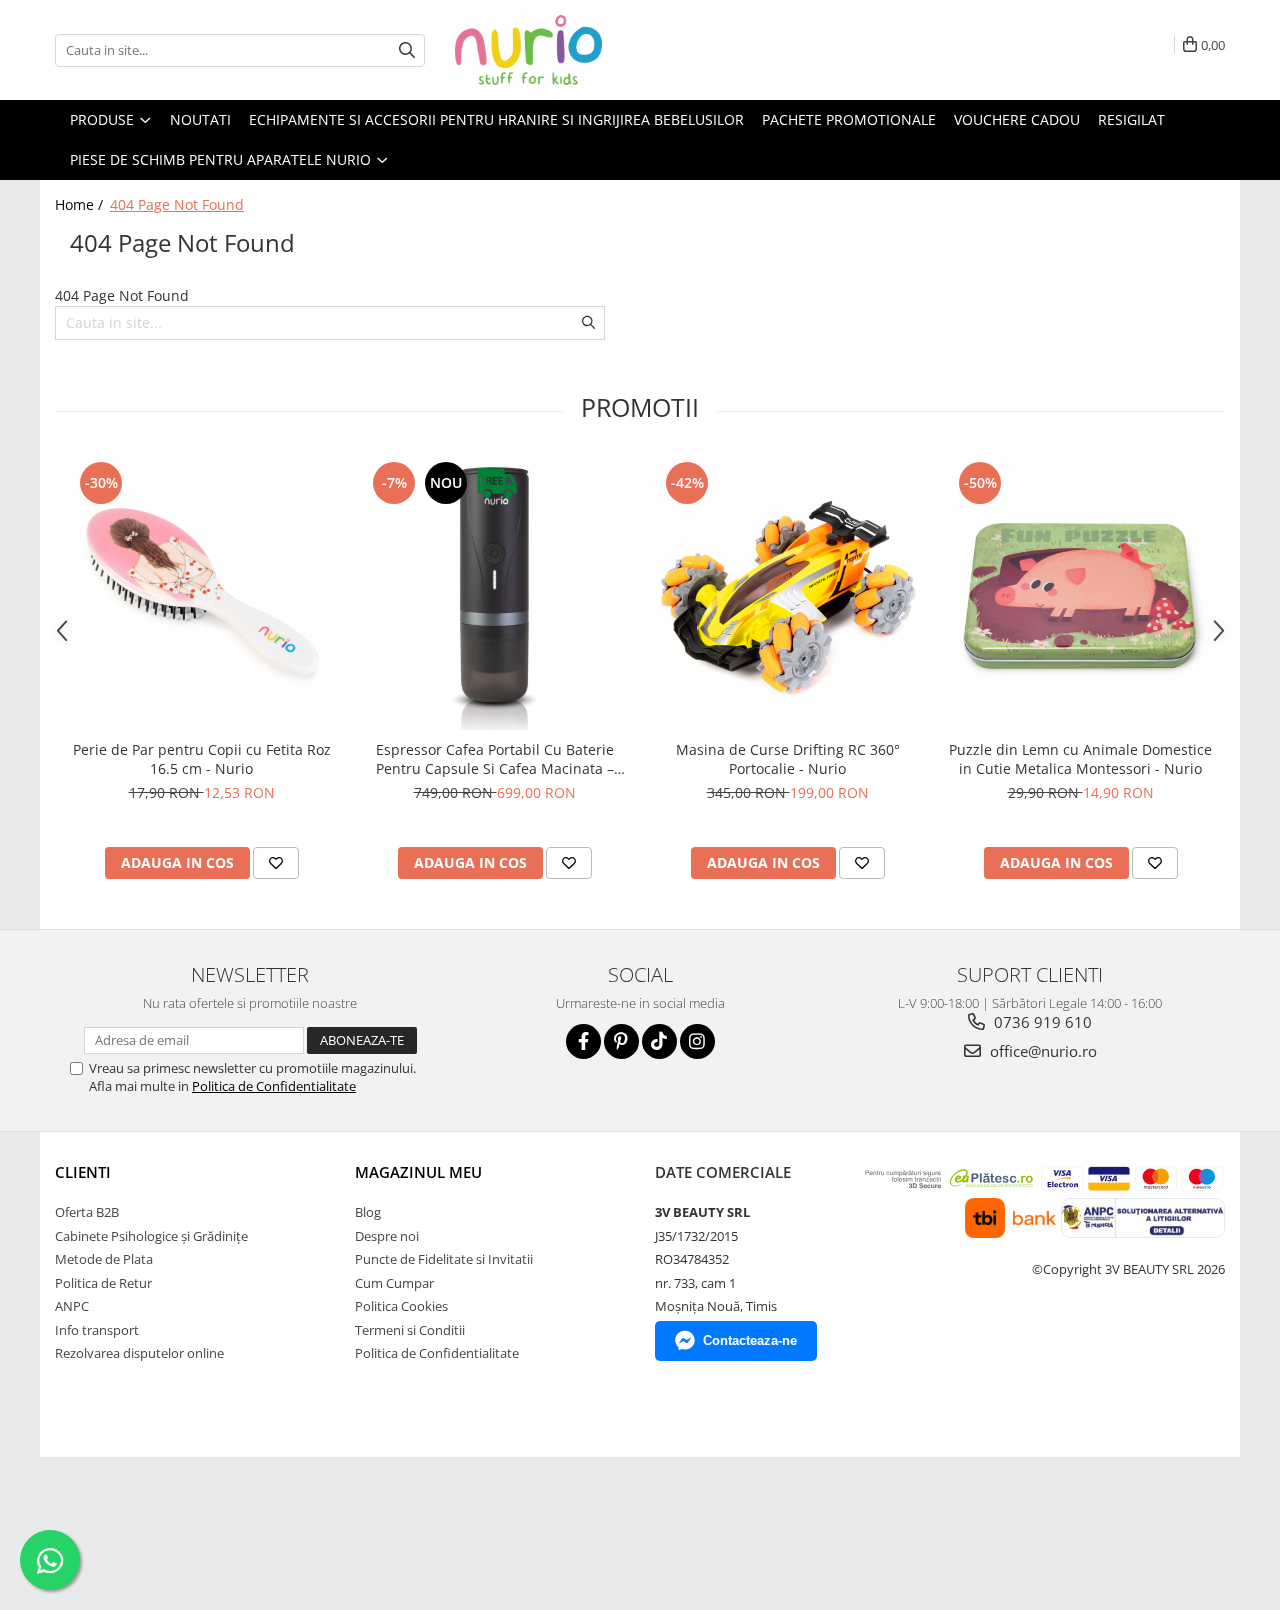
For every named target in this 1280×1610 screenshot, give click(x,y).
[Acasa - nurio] (555, 50)
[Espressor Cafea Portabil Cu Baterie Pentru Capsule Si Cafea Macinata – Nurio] (494, 593)
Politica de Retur (103, 1283)
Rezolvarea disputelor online (139, 1353)
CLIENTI (83, 1172)
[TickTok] (659, 1041)
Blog (368, 1212)
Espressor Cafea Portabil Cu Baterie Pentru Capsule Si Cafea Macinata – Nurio (495, 759)
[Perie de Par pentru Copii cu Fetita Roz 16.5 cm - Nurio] (201, 593)
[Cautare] (407, 50)
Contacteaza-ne (750, 1340)
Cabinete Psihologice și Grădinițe (151, 1236)
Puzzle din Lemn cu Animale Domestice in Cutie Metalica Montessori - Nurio (1080, 759)
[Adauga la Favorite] (276, 863)
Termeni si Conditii (410, 1330)
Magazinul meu (418, 1172)
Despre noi (387, 1236)
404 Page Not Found (177, 204)
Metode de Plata (104, 1259)
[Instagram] (697, 1041)
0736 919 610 (1041, 1022)
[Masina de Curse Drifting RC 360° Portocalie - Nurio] (787, 593)
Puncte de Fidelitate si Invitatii (444, 1259)
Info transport (97, 1330)
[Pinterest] (621, 1041)
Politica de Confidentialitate (274, 1086)
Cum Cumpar (394, 1283)
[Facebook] (583, 1041)
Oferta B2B (87, 1212)
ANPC (72, 1306)
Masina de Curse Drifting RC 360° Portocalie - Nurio (788, 759)
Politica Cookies (401, 1306)
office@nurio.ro (1041, 1051)
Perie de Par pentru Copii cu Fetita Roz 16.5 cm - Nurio (202, 759)
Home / (81, 204)
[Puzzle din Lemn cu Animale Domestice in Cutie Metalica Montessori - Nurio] (1080, 593)
